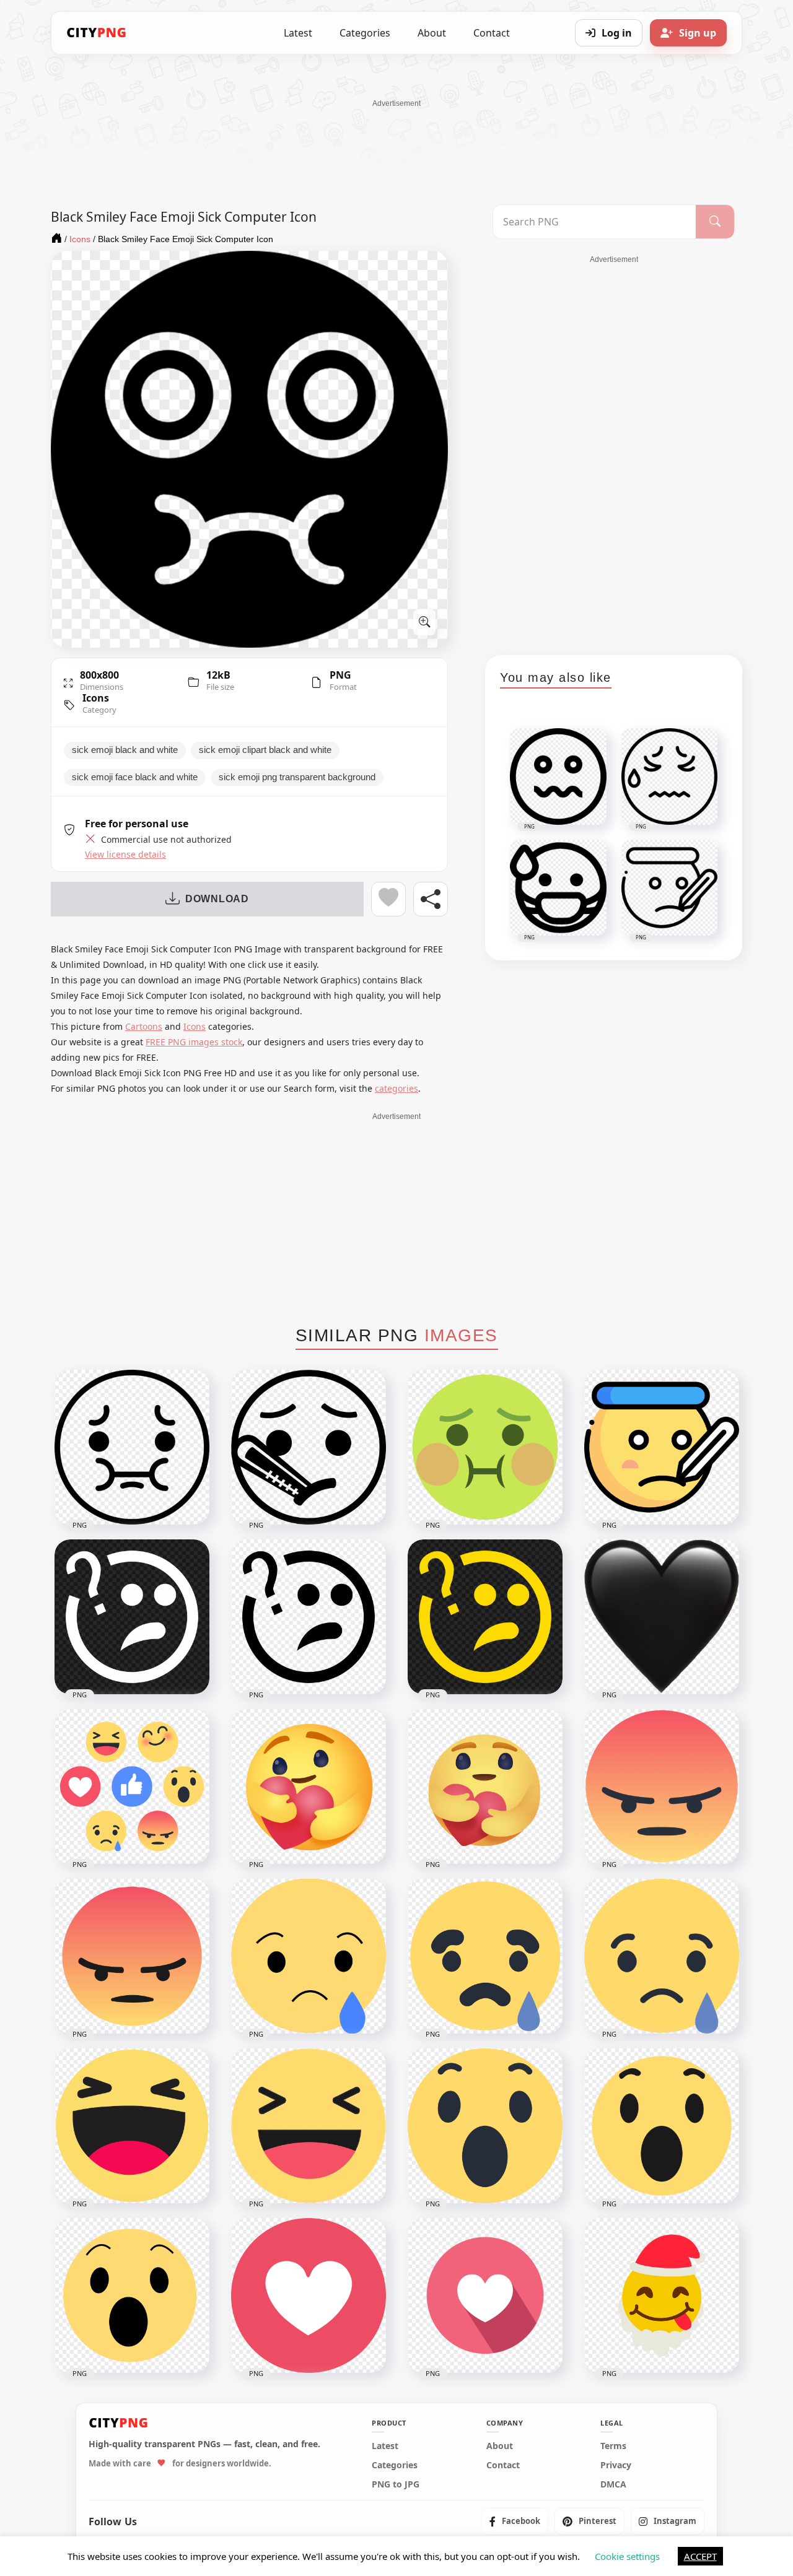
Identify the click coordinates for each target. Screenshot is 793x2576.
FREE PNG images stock (194, 1042)
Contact (492, 33)
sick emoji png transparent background (297, 777)
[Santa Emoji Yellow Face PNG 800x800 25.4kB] (662, 2295)
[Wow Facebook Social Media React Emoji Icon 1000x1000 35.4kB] (132, 2295)
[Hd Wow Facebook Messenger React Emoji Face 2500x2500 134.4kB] (485, 2126)
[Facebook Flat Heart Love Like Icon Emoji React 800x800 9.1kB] (485, 2295)
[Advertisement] (396, 137)
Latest (298, 33)
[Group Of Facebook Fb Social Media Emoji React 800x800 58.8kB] (132, 1786)
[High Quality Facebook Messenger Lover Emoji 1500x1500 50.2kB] (309, 2295)
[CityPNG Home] (97, 33)
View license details (125, 855)
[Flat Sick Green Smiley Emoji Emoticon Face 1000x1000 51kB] (485, 1447)
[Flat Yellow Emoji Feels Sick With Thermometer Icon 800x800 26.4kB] (662, 1447)
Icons (96, 698)
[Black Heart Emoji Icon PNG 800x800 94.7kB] (662, 1617)
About (432, 33)
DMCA (613, 2484)
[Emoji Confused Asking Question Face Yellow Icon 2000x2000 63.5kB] (485, 1617)
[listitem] (515, 2521)
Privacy (616, 2465)
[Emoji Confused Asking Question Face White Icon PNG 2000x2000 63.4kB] (132, 1617)
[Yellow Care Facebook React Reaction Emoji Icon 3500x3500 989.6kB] (309, 1786)
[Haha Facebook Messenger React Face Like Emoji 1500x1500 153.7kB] (309, 2126)
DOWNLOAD (217, 899)
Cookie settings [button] (627, 2556)
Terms (613, 2445)
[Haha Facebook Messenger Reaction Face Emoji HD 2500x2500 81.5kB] (132, 2126)
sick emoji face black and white (135, 777)
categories (396, 1088)
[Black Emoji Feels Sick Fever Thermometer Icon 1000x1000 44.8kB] (309, 1447)
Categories (365, 33)
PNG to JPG (396, 2484)
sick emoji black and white (125, 750)
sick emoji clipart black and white (265, 750)
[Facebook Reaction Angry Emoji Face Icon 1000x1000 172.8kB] (662, 1786)
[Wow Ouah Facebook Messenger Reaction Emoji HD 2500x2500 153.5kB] (662, 2126)
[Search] (715, 222)
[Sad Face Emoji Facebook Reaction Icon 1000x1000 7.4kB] (485, 1956)
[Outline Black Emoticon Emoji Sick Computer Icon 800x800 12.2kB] (132, 1447)
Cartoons (144, 1026)
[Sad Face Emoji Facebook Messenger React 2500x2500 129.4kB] (662, 1956)
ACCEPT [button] (700, 2556)
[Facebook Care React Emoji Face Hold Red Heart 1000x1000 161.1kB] (485, 1786)
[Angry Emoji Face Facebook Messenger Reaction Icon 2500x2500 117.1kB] (132, 1956)
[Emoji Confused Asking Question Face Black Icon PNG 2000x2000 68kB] (309, 1617)
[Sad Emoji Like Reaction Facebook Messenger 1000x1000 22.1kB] (309, 1956)
